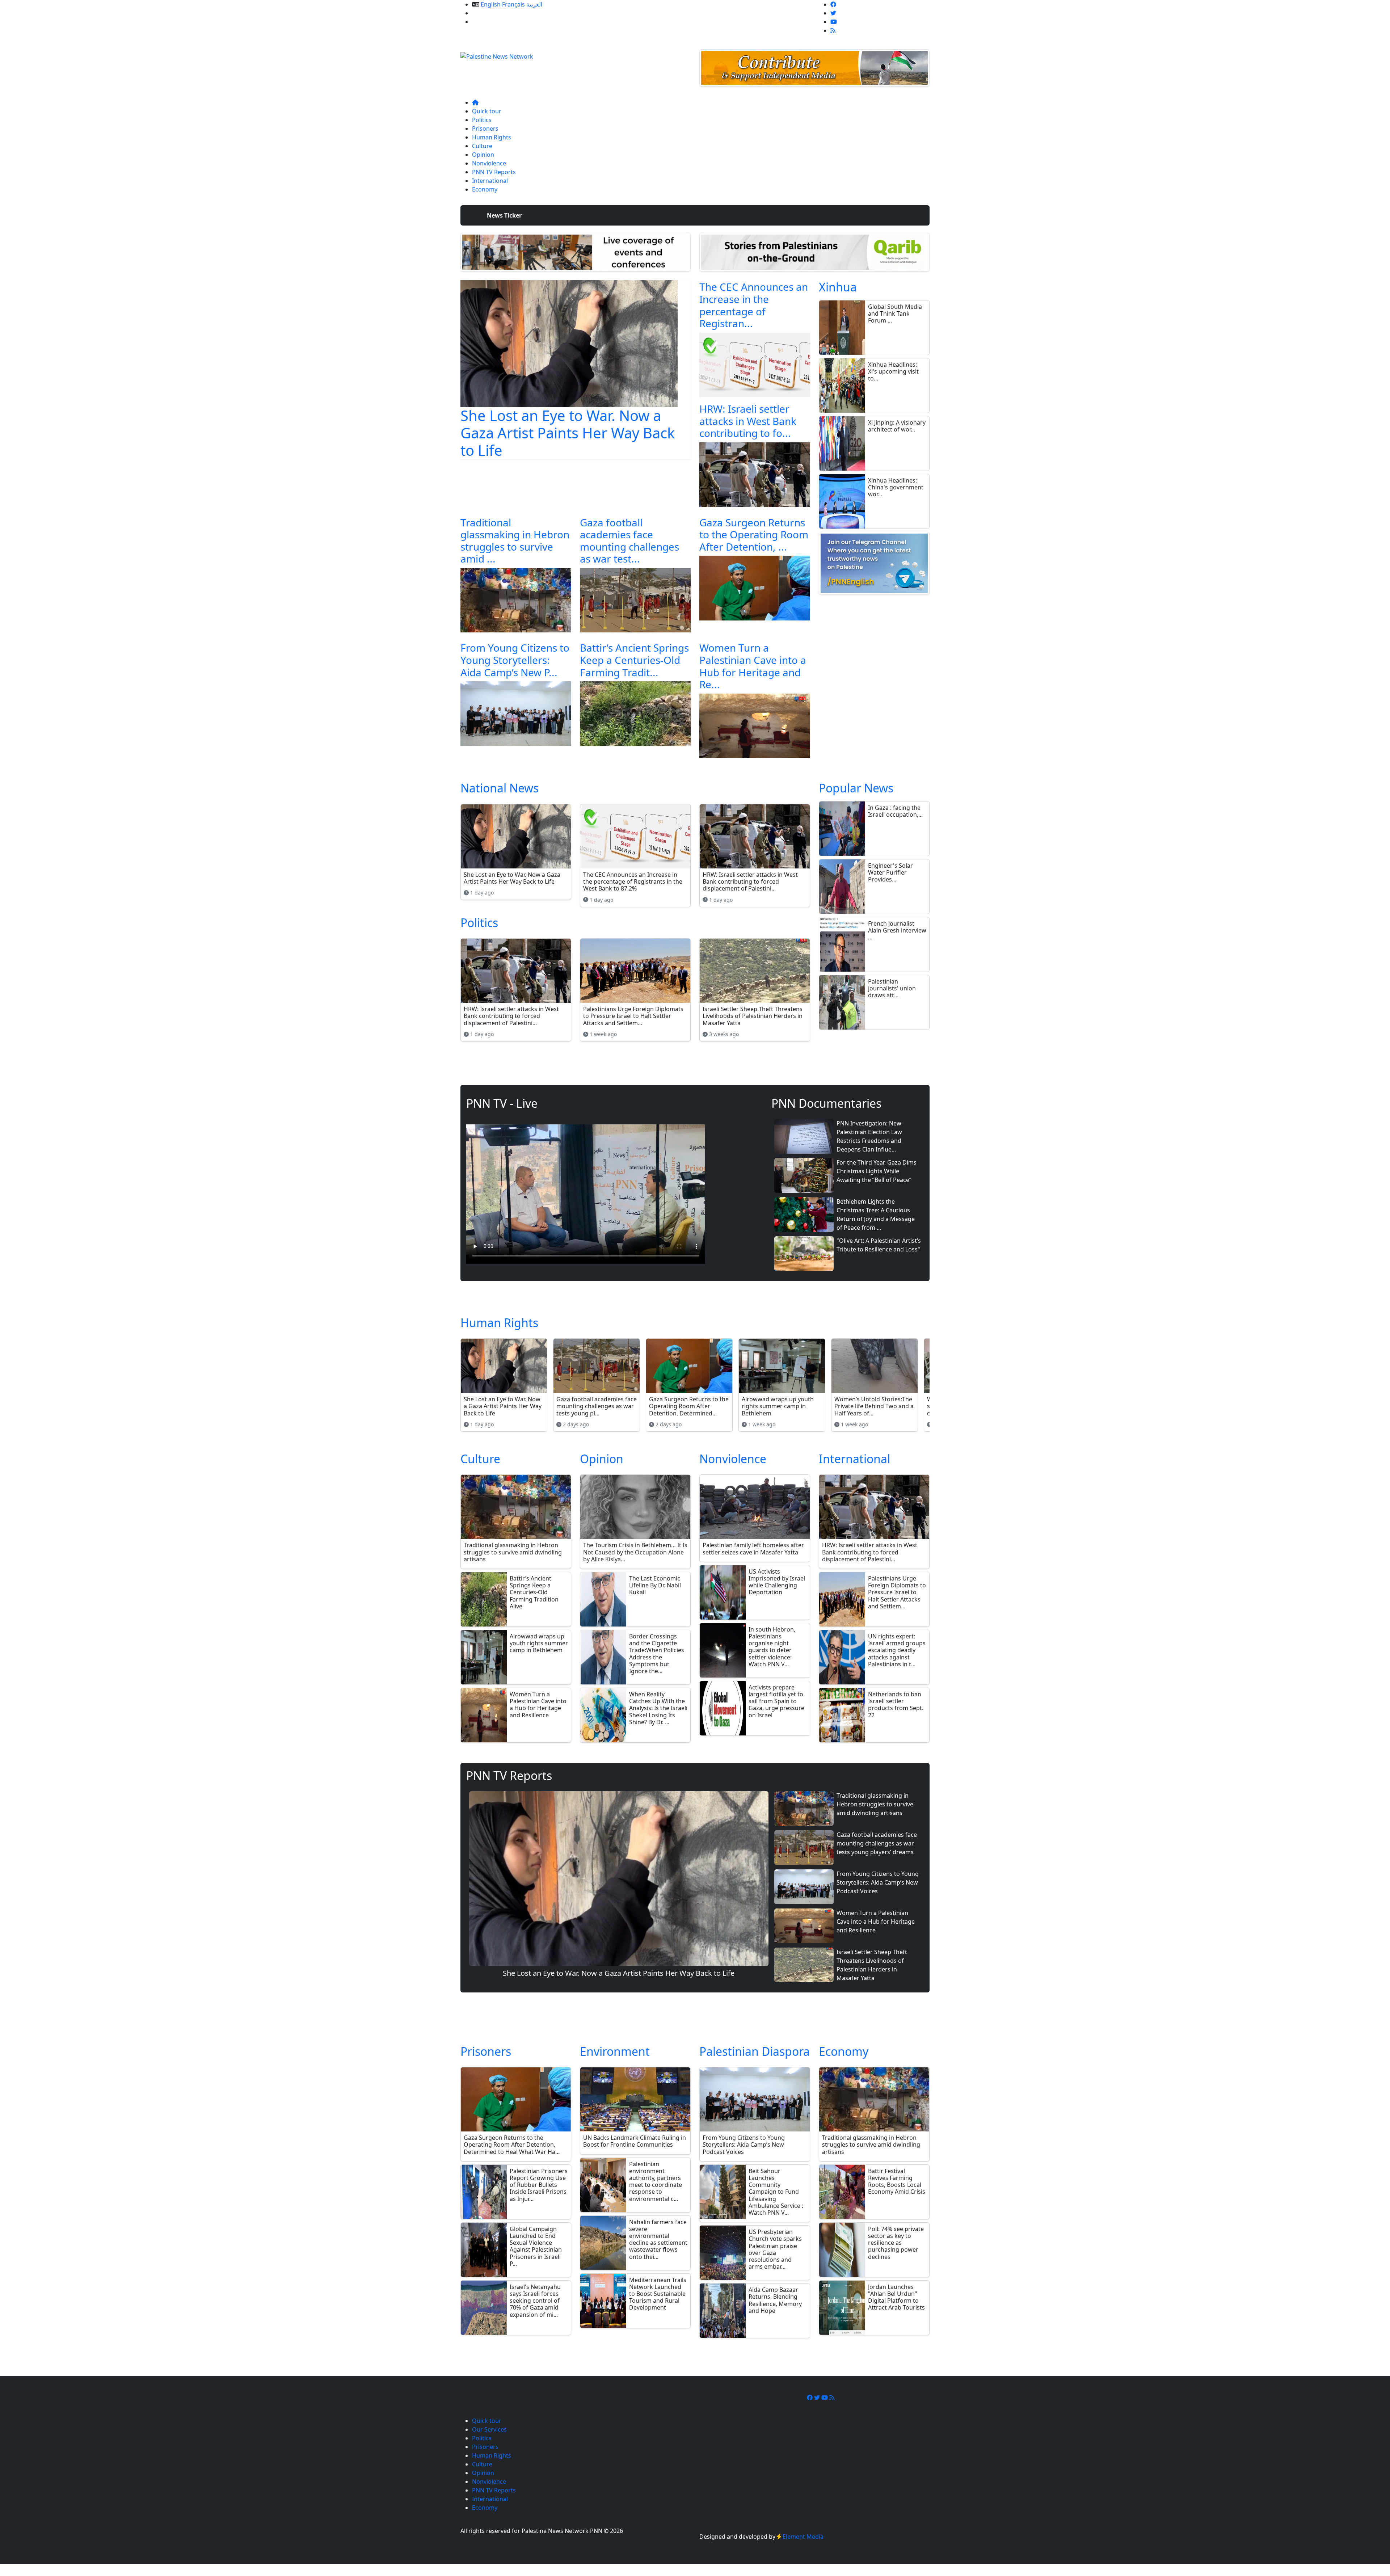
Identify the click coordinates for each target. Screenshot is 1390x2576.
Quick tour (487, 111)
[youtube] (834, 22)
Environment (615, 2051)
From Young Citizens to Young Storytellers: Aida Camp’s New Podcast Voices (878, 1882)
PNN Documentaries (826, 1103)
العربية (534, 4)
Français (513, 4)
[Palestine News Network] (497, 54)
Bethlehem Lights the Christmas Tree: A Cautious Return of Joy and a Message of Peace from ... (876, 1215)
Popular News (856, 788)
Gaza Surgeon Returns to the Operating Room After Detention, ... (754, 534)
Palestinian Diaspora (755, 2051)
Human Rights (492, 137)
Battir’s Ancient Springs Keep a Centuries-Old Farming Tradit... (634, 660)
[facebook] (833, 4)
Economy (485, 189)
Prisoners (485, 129)
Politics (482, 120)
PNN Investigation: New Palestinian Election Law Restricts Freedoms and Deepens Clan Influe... (869, 1136)
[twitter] (833, 13)
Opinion (483, 155)
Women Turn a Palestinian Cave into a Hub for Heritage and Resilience (876, 1922)
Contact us (487, 22)
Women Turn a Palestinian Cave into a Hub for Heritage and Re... (753, 666)
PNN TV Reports (494, 172)
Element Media (803, 2537)
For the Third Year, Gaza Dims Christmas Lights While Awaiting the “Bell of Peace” (877, 1171)
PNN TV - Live (502, 1103)
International (490, 181)
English (491, 4)
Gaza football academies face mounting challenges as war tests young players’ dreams (877, 1843)
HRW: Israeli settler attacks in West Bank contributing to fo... (748, 421)
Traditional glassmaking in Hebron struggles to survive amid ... (515, 541)
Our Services (489, 13)
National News (500, 788)
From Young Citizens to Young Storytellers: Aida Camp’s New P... (515, 660)
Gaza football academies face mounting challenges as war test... (629, 541)
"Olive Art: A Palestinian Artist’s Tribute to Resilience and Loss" (879, 1245)
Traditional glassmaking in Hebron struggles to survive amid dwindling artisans (875, 1804)
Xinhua (838, 287)
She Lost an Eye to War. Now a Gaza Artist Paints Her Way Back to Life (568, 433)
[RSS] (833, 30)
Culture (482, 146)
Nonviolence (489, 163)
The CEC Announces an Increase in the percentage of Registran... (754, 305)
